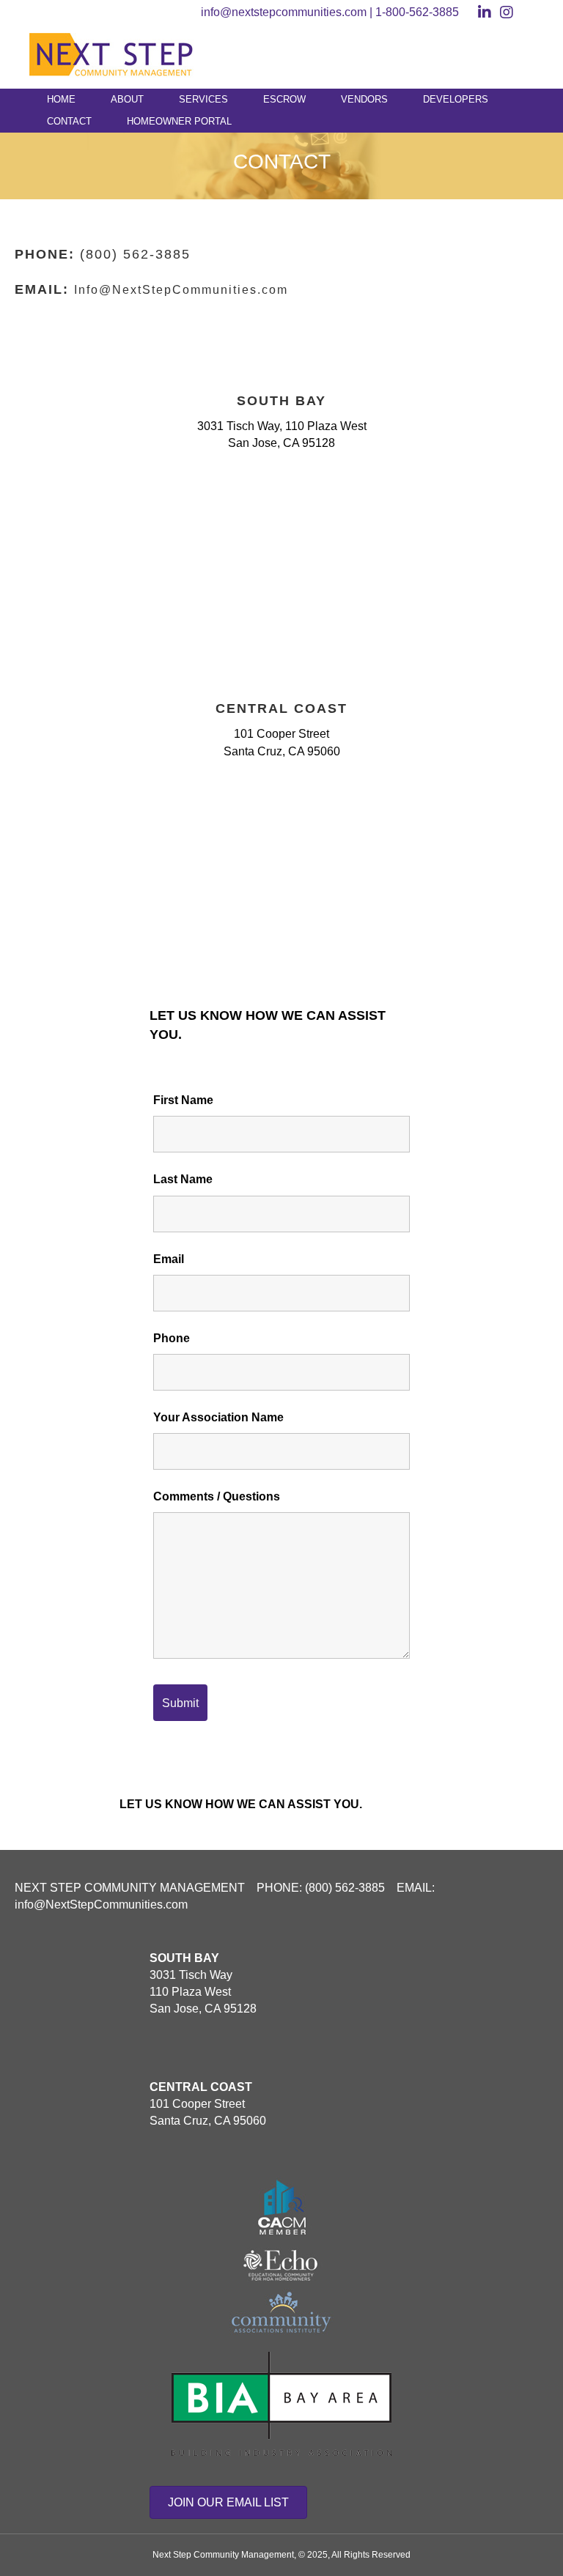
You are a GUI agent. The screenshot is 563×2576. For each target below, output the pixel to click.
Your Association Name (218, 1417)
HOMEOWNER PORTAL (179, 121)
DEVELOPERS (456, 99)
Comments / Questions (217, 1496)
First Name (183, 1100)
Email (169, 1259)
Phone (172, 1338)
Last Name (183, 1179)
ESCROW (284, 99)
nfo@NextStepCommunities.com (183, 290)
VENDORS (364, 99)
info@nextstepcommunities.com (284, 12)
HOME (61, 99)
